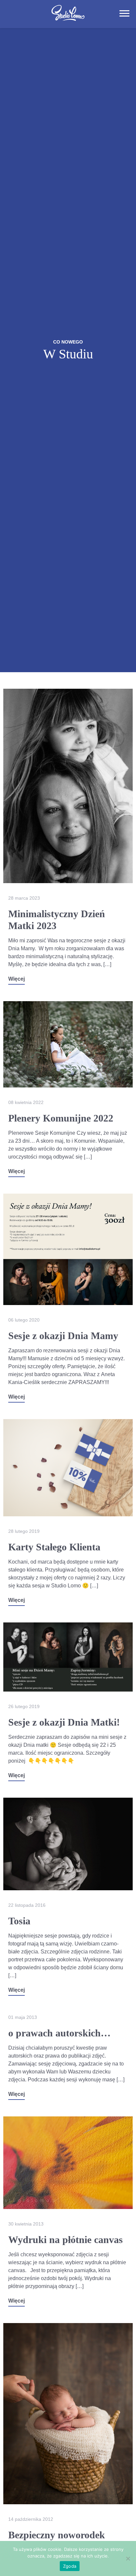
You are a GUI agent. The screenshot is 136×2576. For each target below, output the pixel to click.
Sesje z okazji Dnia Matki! (64, 1722)
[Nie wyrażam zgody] (128, 2558)
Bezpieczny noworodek (57, 2535)
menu (124, 13)
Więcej (17, 979)
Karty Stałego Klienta (54, 1547)
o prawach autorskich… (59, 2033)
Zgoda (70, 2566)
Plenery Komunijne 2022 (61, 1118)
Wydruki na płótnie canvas (66, 2240)
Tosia (19, 1921)
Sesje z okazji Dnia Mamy (63, 1336)
